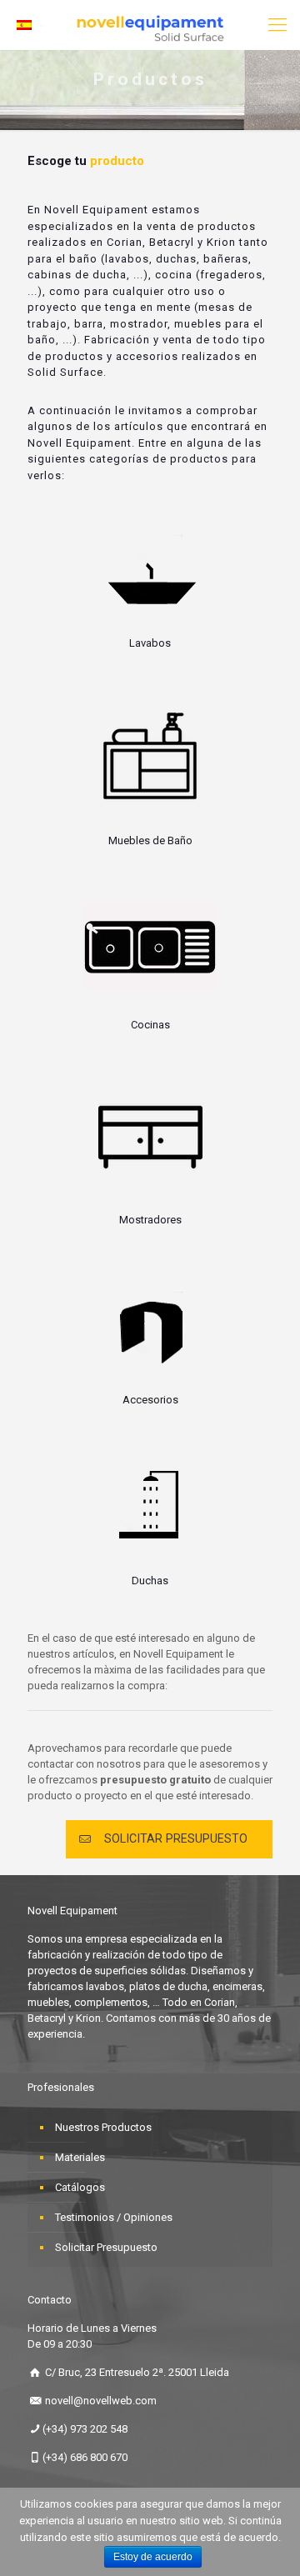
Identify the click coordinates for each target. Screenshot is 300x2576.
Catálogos (80, 2187)
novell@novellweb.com (101, 2401)
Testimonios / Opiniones (114, 2217)
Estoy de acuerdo (153, 2557)
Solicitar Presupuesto (106, 2247)
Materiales (80, 2157)
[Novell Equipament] (150, 25)
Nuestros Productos (103, 2127)
